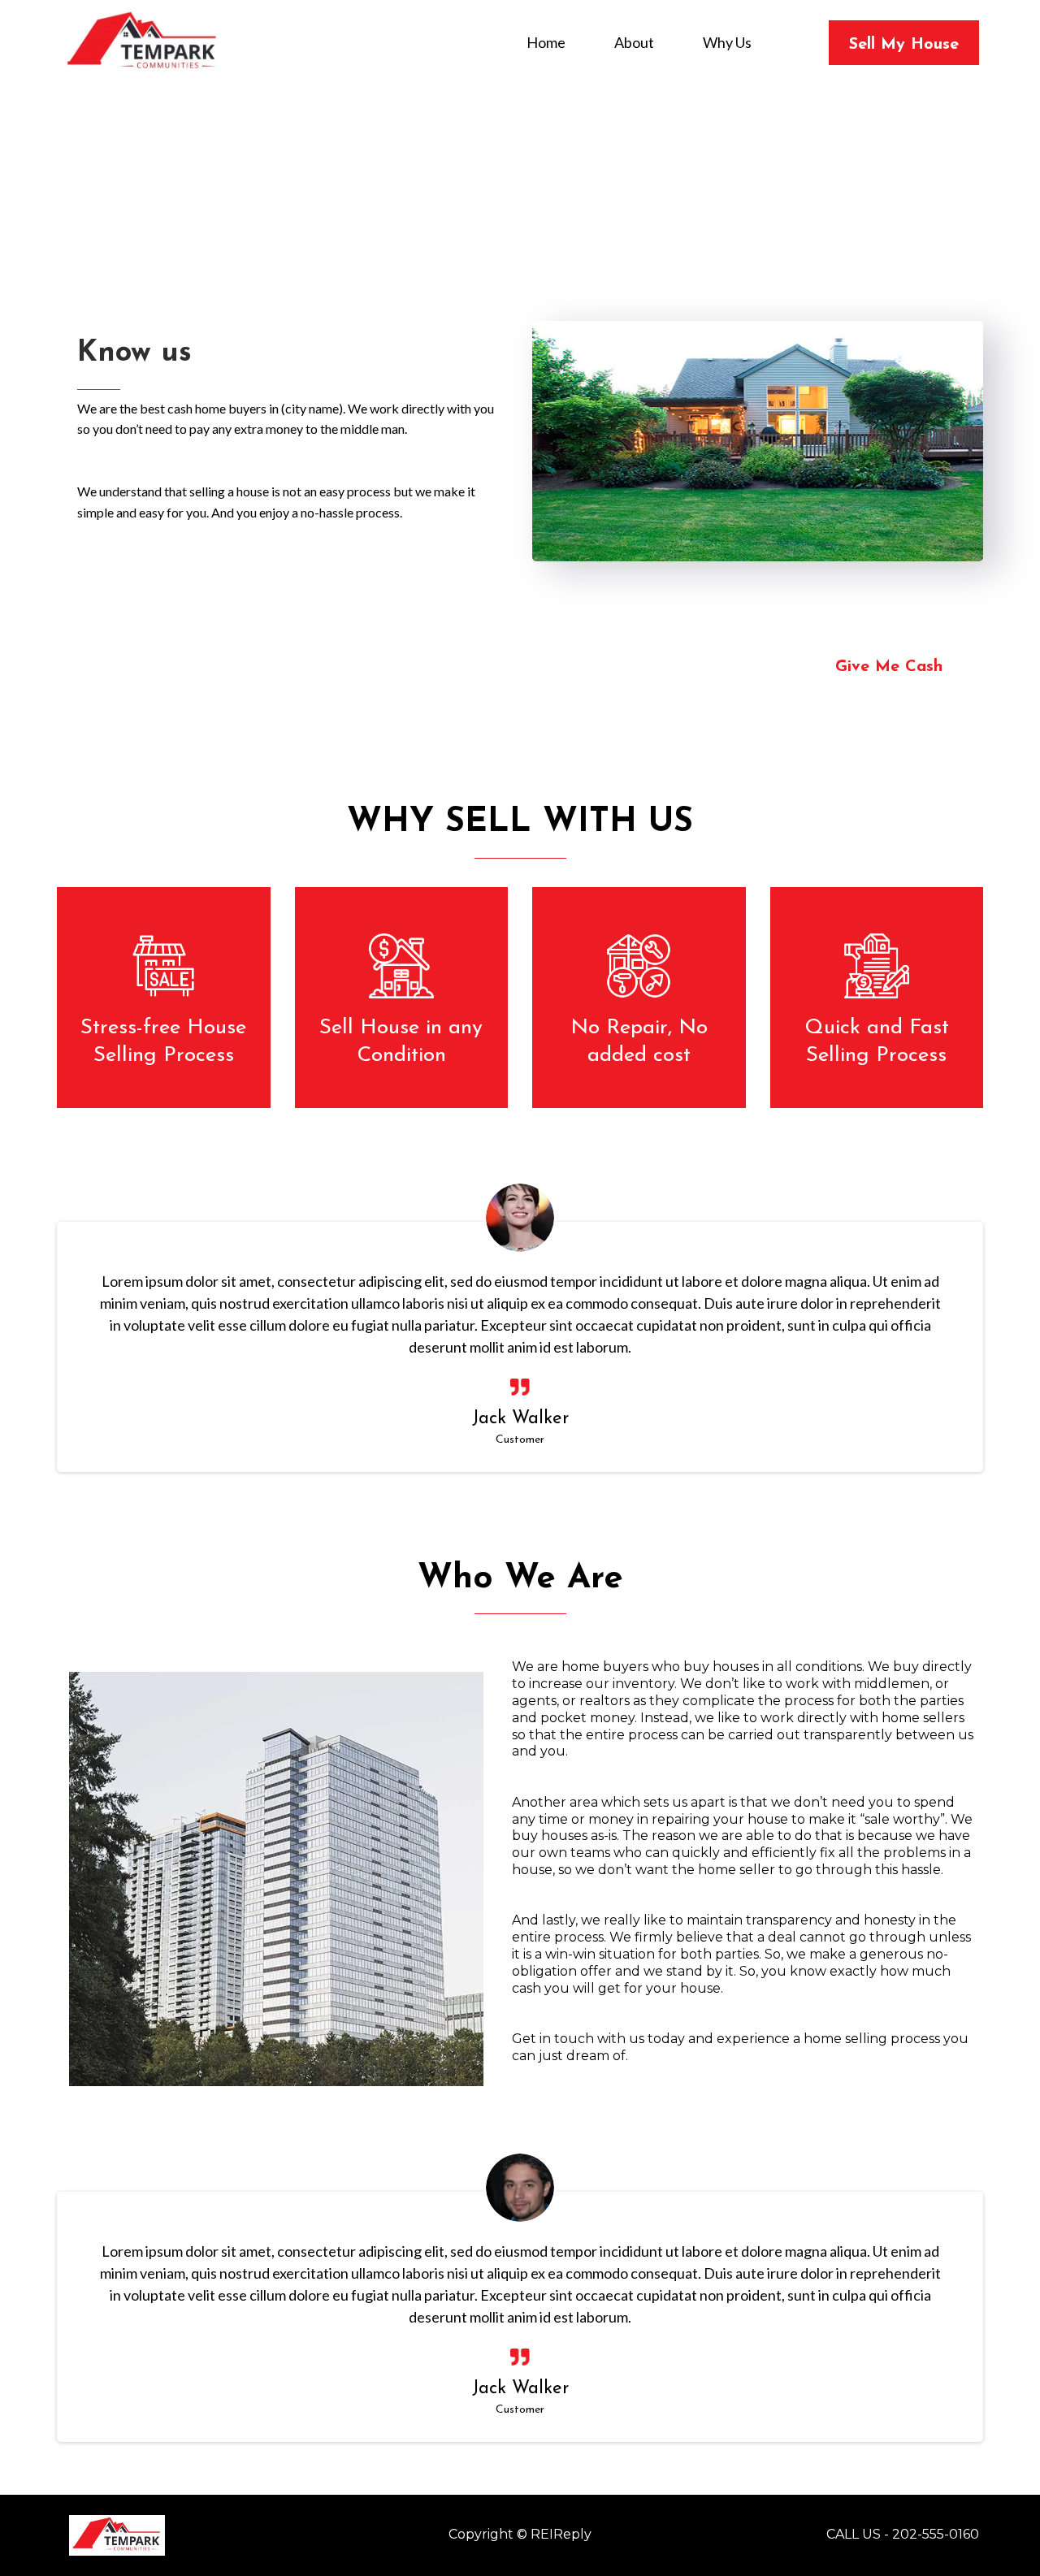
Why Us (727, 43)
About (634, 43)
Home (546, 43)
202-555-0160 (936, 2534)
